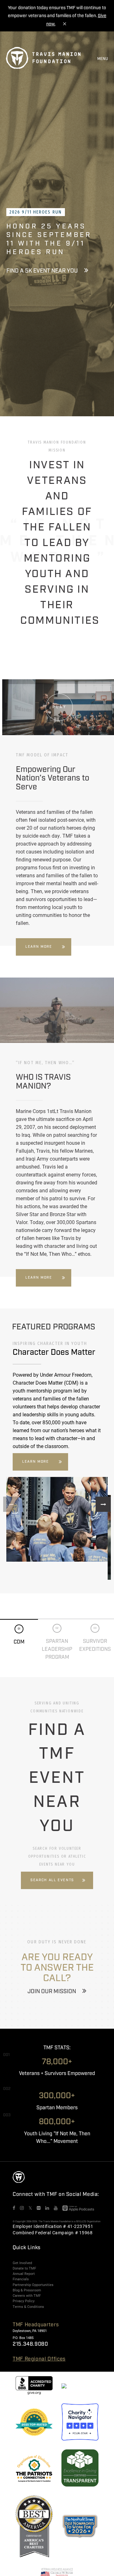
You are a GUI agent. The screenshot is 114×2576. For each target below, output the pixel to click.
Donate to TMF (24, 2268)
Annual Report (24, 2274)
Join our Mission (52, 1992)
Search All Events (52, 1880)
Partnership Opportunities (33, 2285)
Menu (103, 59)
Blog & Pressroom (27, 2290)
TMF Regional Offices (39, 2359)
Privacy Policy (24, 2301)
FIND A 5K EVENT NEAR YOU (42, 271)
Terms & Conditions (28, 2307)
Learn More (39, 947)
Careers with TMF (27, 2296)
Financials (21, 2279)
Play (60, 707)
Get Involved (22, 2263)
